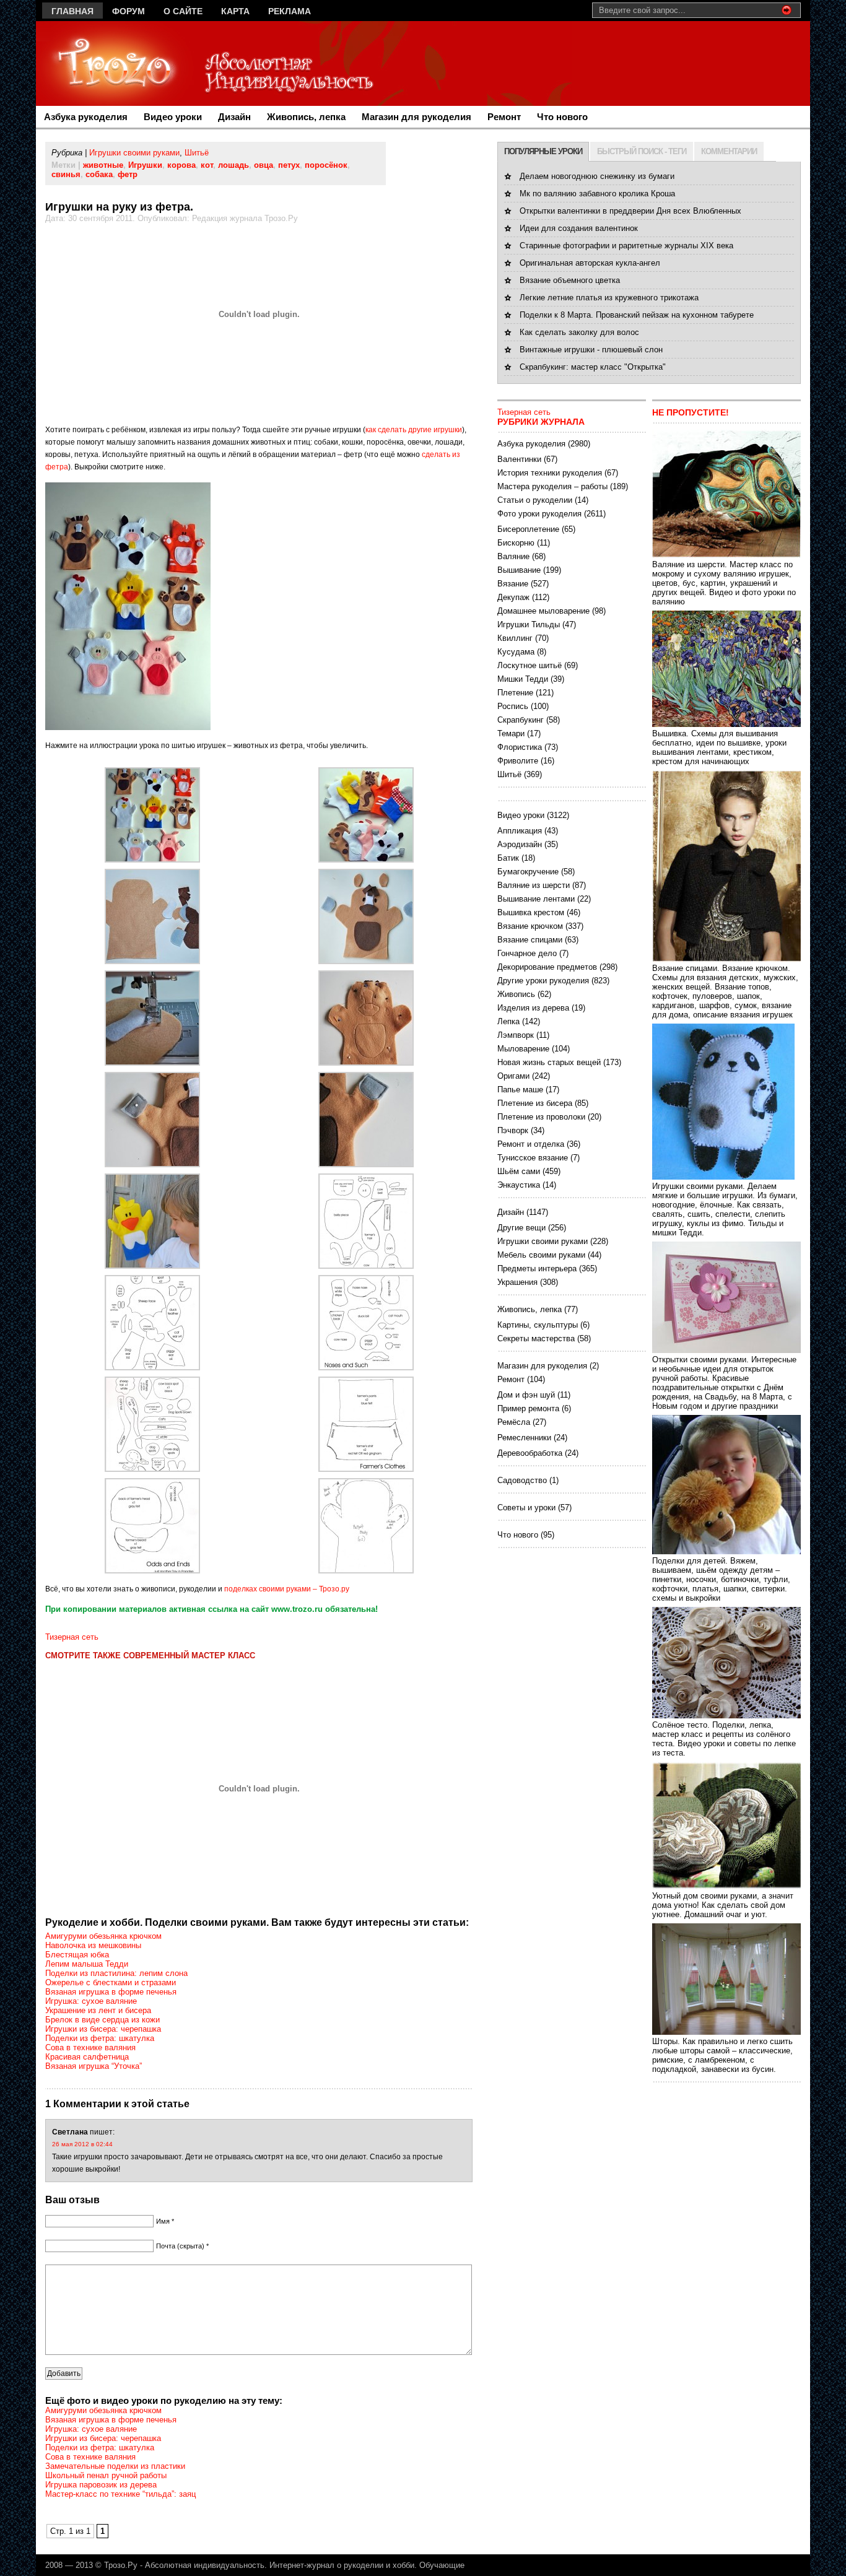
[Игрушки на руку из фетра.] (152, 860)
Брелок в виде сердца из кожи (102, 2020)
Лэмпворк (516, 1035)
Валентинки (519, 459)
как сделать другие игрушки (414, 430)
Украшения (517, 1282)
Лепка (508, 1021)
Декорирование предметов (547, 967)
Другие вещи (521, 1228)
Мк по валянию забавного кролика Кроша (597, 194)
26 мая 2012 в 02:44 (82, 2144)
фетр (128, 174)
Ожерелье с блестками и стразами (111, 1982)
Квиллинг (515, 638)
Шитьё (197, 153)
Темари (511, 733)
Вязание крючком (530, 926)
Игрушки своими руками (134, 153)
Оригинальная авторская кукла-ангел (590, 263)
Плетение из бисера (535, 1103)
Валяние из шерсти (534, 885)
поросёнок (326, 165)
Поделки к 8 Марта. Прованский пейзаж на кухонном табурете (637, 315)
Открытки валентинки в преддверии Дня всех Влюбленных (630, 211)
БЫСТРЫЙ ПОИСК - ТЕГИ (642, 151)
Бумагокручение (528, 872)
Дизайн (234, 117)
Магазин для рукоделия (416, 117)
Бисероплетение (528, 529)
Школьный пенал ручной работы (106, 2475)
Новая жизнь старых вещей (549, 1062)
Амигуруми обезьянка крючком (103, 1936)
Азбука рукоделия (86, 117)
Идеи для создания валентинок (579, 228)
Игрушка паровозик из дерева (101, 2485)
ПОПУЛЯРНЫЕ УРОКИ (543, 151)
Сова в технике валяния (90, 2047)
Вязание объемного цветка (570, 280)
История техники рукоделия (550, 473)
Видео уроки (173, 117)
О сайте (183, 11)
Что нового (562, 117)
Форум (129, 11)
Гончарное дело (527, 953)
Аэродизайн (520, 844)
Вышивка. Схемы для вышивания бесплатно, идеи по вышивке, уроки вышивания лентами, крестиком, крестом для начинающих (719, 747)
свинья (66, 174)
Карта (235, 11)
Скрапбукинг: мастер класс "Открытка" (593, 367)
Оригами (513, 1076)
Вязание (513, 584)
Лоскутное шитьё (530, 665)
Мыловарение (523, 1049)
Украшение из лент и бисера (98, 2010)
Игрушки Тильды (529, 624)
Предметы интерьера (537, 1268)
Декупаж (513, 597)
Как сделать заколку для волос (579, 332)
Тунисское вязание (533, 1158)
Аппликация (520, 831)
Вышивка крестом (531, 912)
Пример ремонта (528, 1408)
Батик (508, 858)
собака (99, 174)
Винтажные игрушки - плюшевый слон (591, 350)
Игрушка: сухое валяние (91, 2001)
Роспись (513, 706)
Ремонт (504, 117)
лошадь (233, 165)
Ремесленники (524, 1438)
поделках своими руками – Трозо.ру (287, 1589)
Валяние (513, 556)
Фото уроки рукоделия (539, 514)
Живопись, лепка (306, 117)
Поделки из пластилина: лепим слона (116, 1973)
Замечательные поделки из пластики (115, 2466)
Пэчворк (513, 1130)
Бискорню (516, 543)
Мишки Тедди (523, 679)
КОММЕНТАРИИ (729, 151)
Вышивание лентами (536, 899)
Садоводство (522, 1480)
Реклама (290, 11)
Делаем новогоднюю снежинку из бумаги (597, 176)
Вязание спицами (530, 940)
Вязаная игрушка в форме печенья (111, 1992)
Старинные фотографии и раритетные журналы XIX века (626, 246)
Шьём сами (519, 1171)
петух (289, 165)
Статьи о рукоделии (535, 500)
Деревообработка (530, 1453)
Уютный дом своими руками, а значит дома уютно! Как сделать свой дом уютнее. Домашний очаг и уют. (723, 1905)
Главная (72, 11)
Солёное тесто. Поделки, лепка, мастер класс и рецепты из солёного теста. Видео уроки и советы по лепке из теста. (724, 1739)
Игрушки (145, 165)
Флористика (520, 747)
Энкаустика (519, 1185)
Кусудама (516, 652)
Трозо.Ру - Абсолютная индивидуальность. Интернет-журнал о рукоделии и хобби (259, 2565)
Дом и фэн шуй (526, 1395)
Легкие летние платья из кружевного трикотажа (609, 298)
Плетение (515, 693)
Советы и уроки (526, 1508)
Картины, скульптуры (538, 1325)
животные (103, 165)
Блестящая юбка (77, 1955)
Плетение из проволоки (541, 1117)
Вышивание (519, 570)
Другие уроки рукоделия (543, 981)
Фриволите (518, 761)
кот (207, 165)
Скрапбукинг (521, 720)
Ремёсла (514, 1422)
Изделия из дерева (533, 1008)
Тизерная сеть (72, 1637)
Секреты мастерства (536, 1338)
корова (181, 165)
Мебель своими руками (541, 1255)
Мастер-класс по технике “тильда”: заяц (120, 2494)
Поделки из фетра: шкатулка (100, 2038)
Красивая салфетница (87, 2057)
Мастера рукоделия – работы (552, 486)
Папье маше (520, 1090)
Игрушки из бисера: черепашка (103, 2029)
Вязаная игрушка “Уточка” (94, 2066)
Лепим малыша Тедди (87, 1964)
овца (264, 165)
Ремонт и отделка (531, 1144)
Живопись (516, 994)
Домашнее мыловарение (543, 611)
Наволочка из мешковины (93, 1945)
